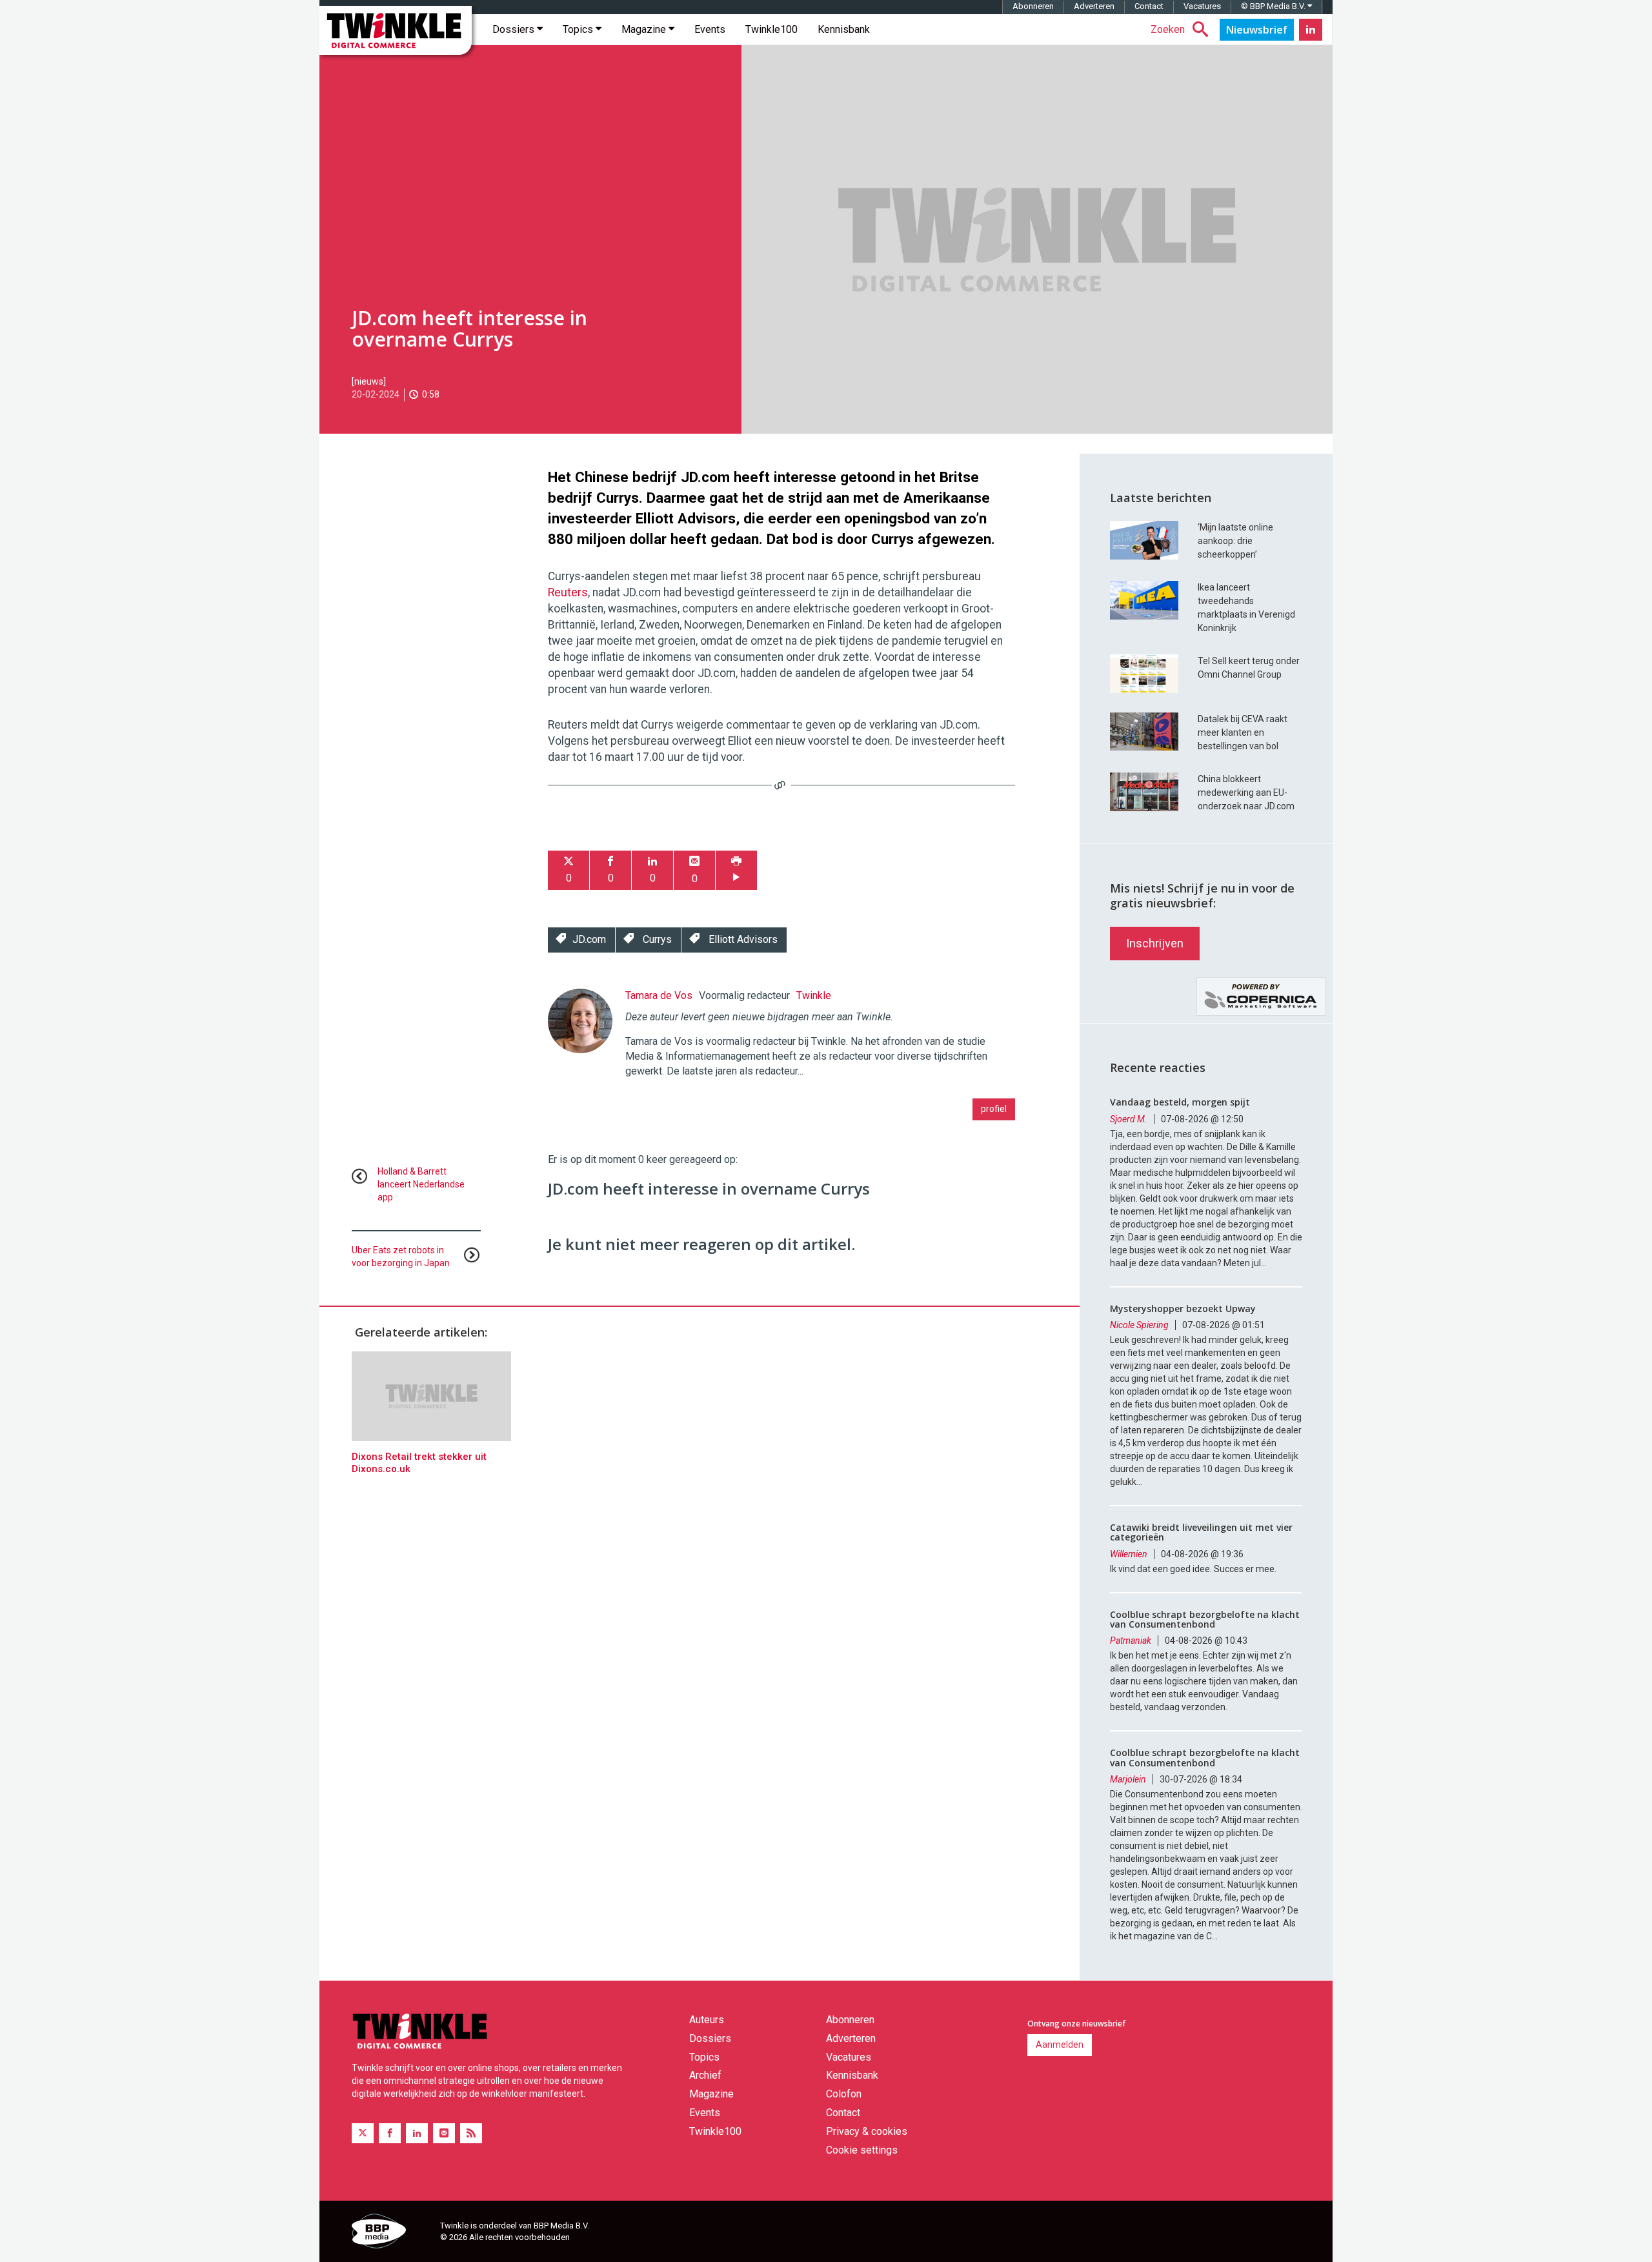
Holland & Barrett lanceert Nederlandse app (421, 1184)
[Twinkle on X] (363, 2133)
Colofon (844, 2094)
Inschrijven (1155, 943)
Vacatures (1202, 6)
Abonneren (1033, 6)
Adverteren (1094, 6)
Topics (579, 29)
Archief (705, 2075)
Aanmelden (1060, 2045)
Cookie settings (862, 2150)
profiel (994, 1109)
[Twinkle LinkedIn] (1311, 30)
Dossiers (515, 29)
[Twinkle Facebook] (390, 2133)
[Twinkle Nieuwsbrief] (1257, 30)
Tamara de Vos (659, 995)
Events (710, 29)
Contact (1149, 6)
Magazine (645, 29)
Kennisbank (844, 29)
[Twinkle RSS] (471, 2133)
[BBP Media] (391, 2233)
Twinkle (814, 995)
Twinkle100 (771, 29)
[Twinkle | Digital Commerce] (396, 30)
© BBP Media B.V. (1274, 6)
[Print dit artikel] (736, 870)
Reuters (568, 592)
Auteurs (707, 2020)
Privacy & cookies (867, 2131)
